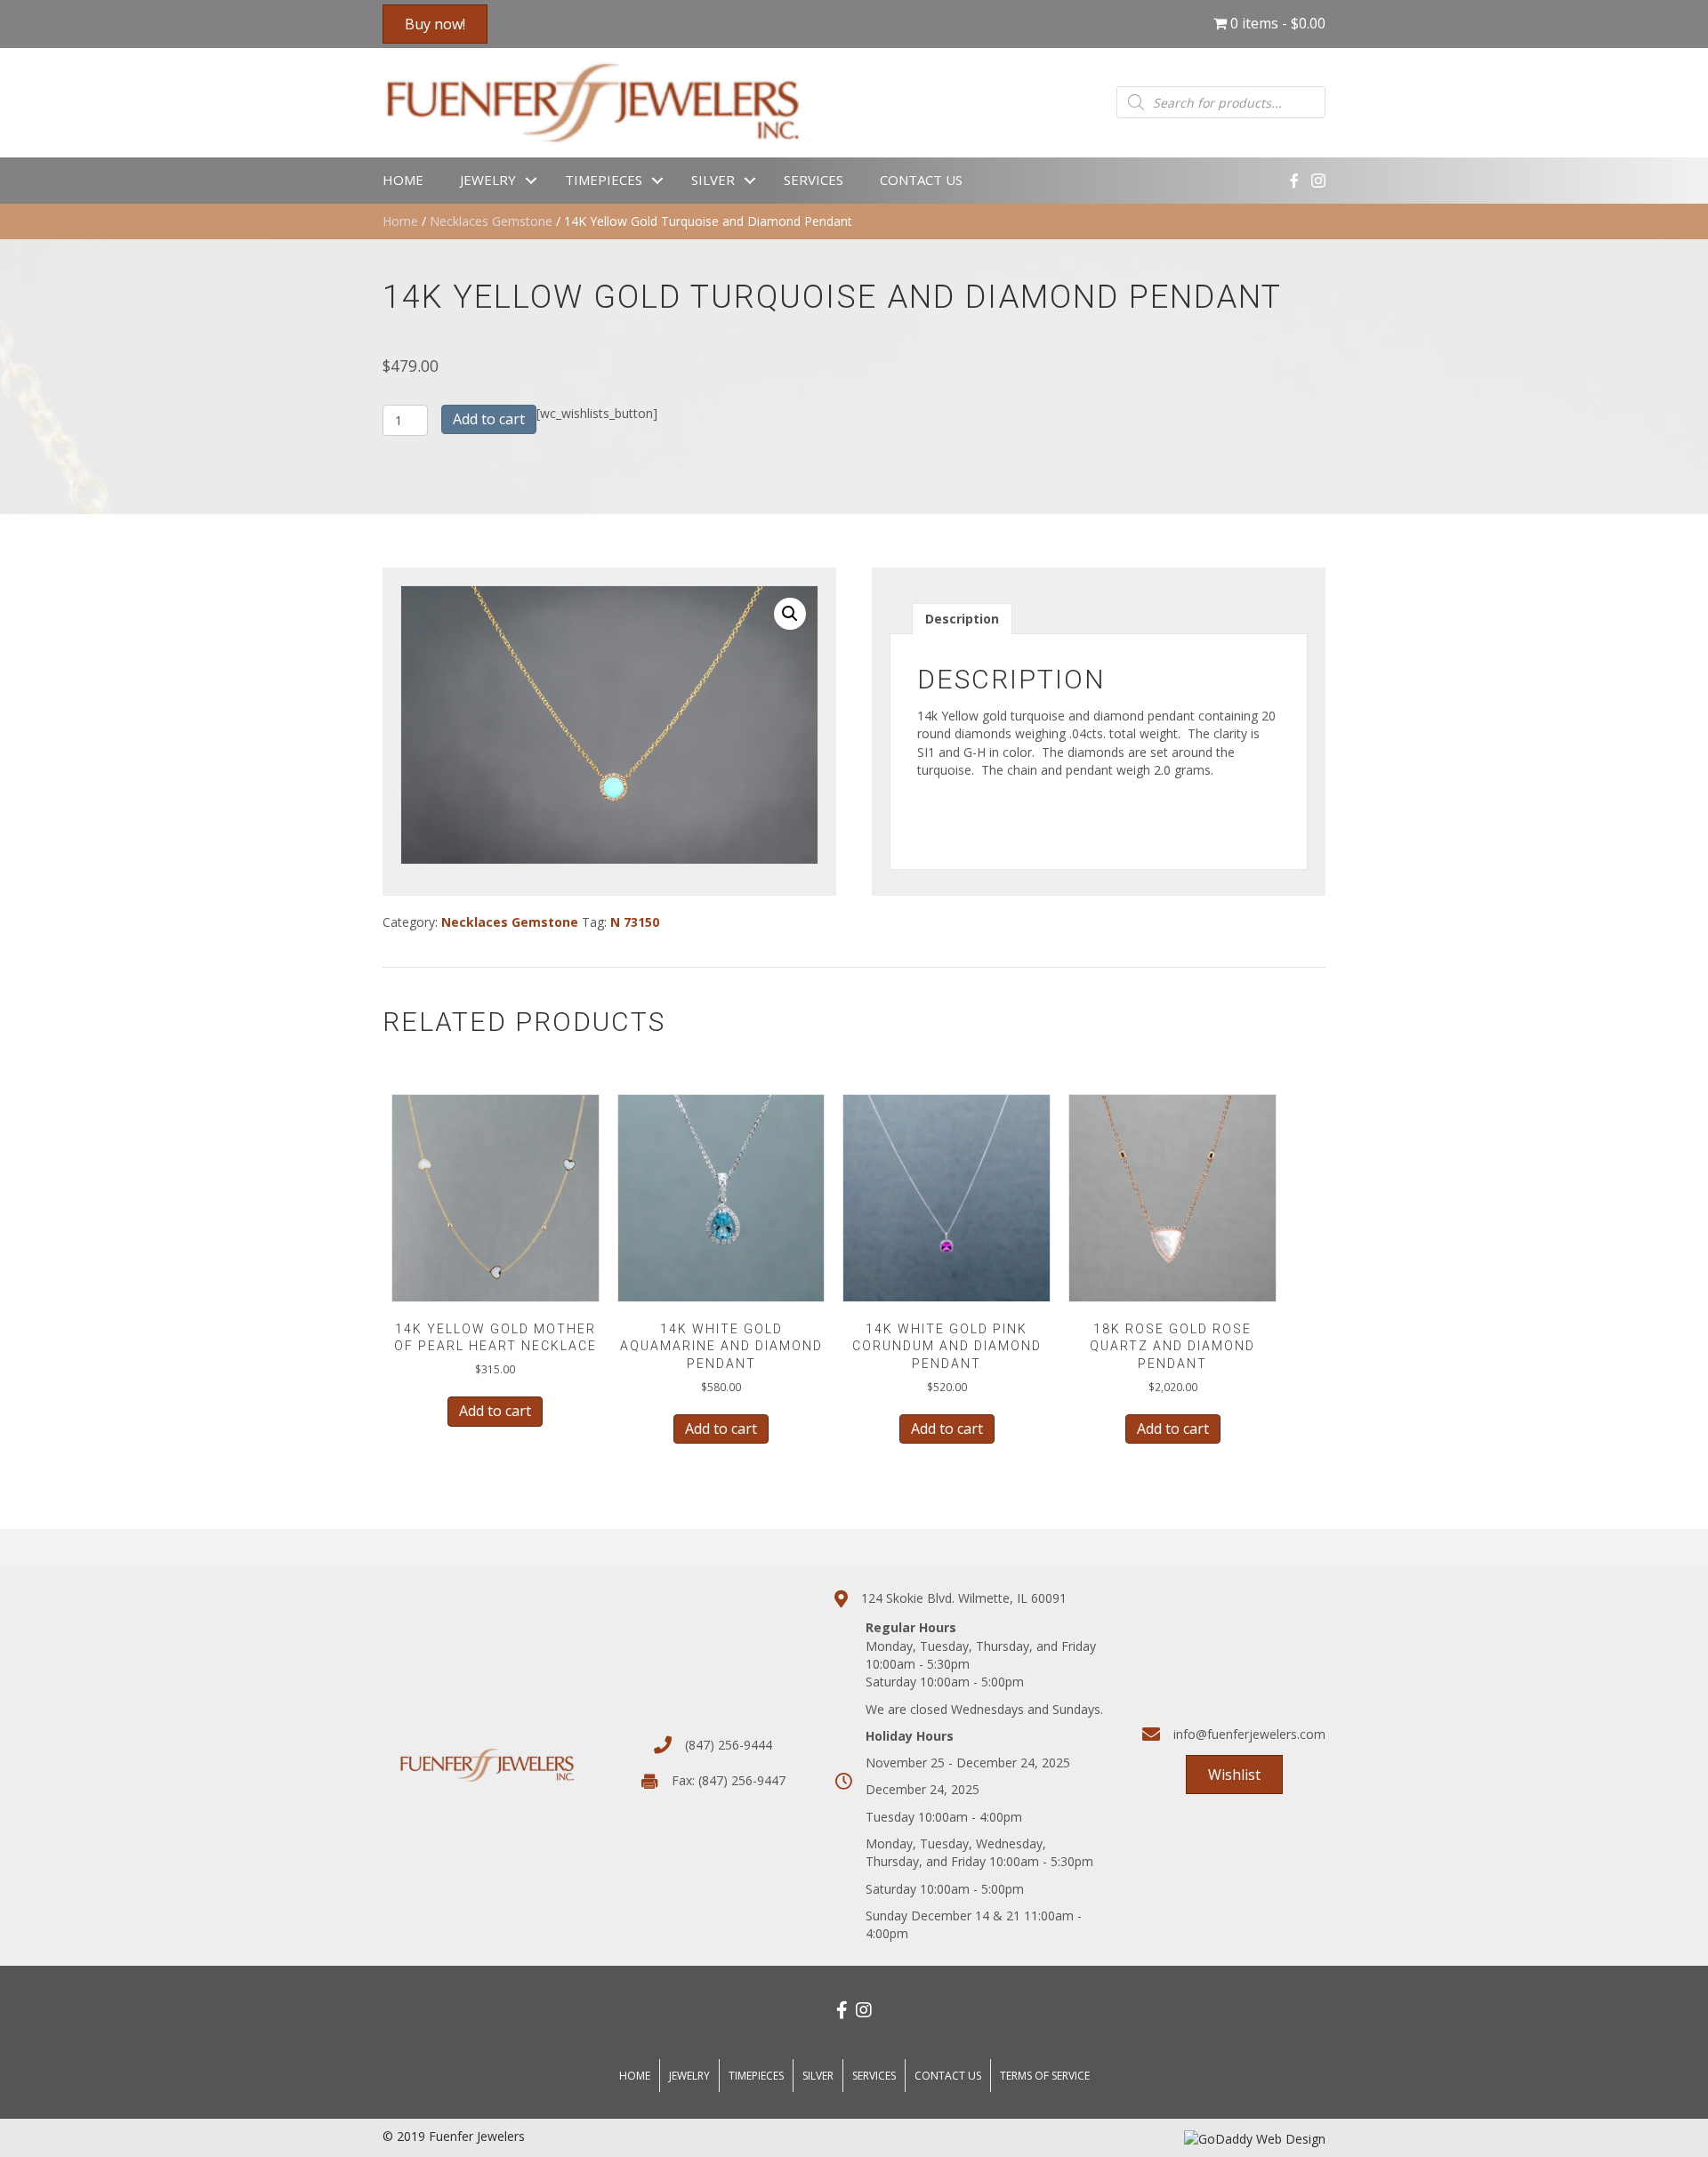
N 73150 (635, 922)
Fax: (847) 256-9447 (729, 1780)
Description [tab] (962, 619)
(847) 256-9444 (729, 1745)
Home (403, 180)
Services (814, 180)
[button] (790, 614)
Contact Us (921, 180)
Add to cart (489, 419)
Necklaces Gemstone (491, 221)
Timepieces (604, 180)
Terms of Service (1045, 2076)
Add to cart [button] (495, 1411)
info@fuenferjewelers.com (1249, 1734)
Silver (713, 180)
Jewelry (488, 180)
